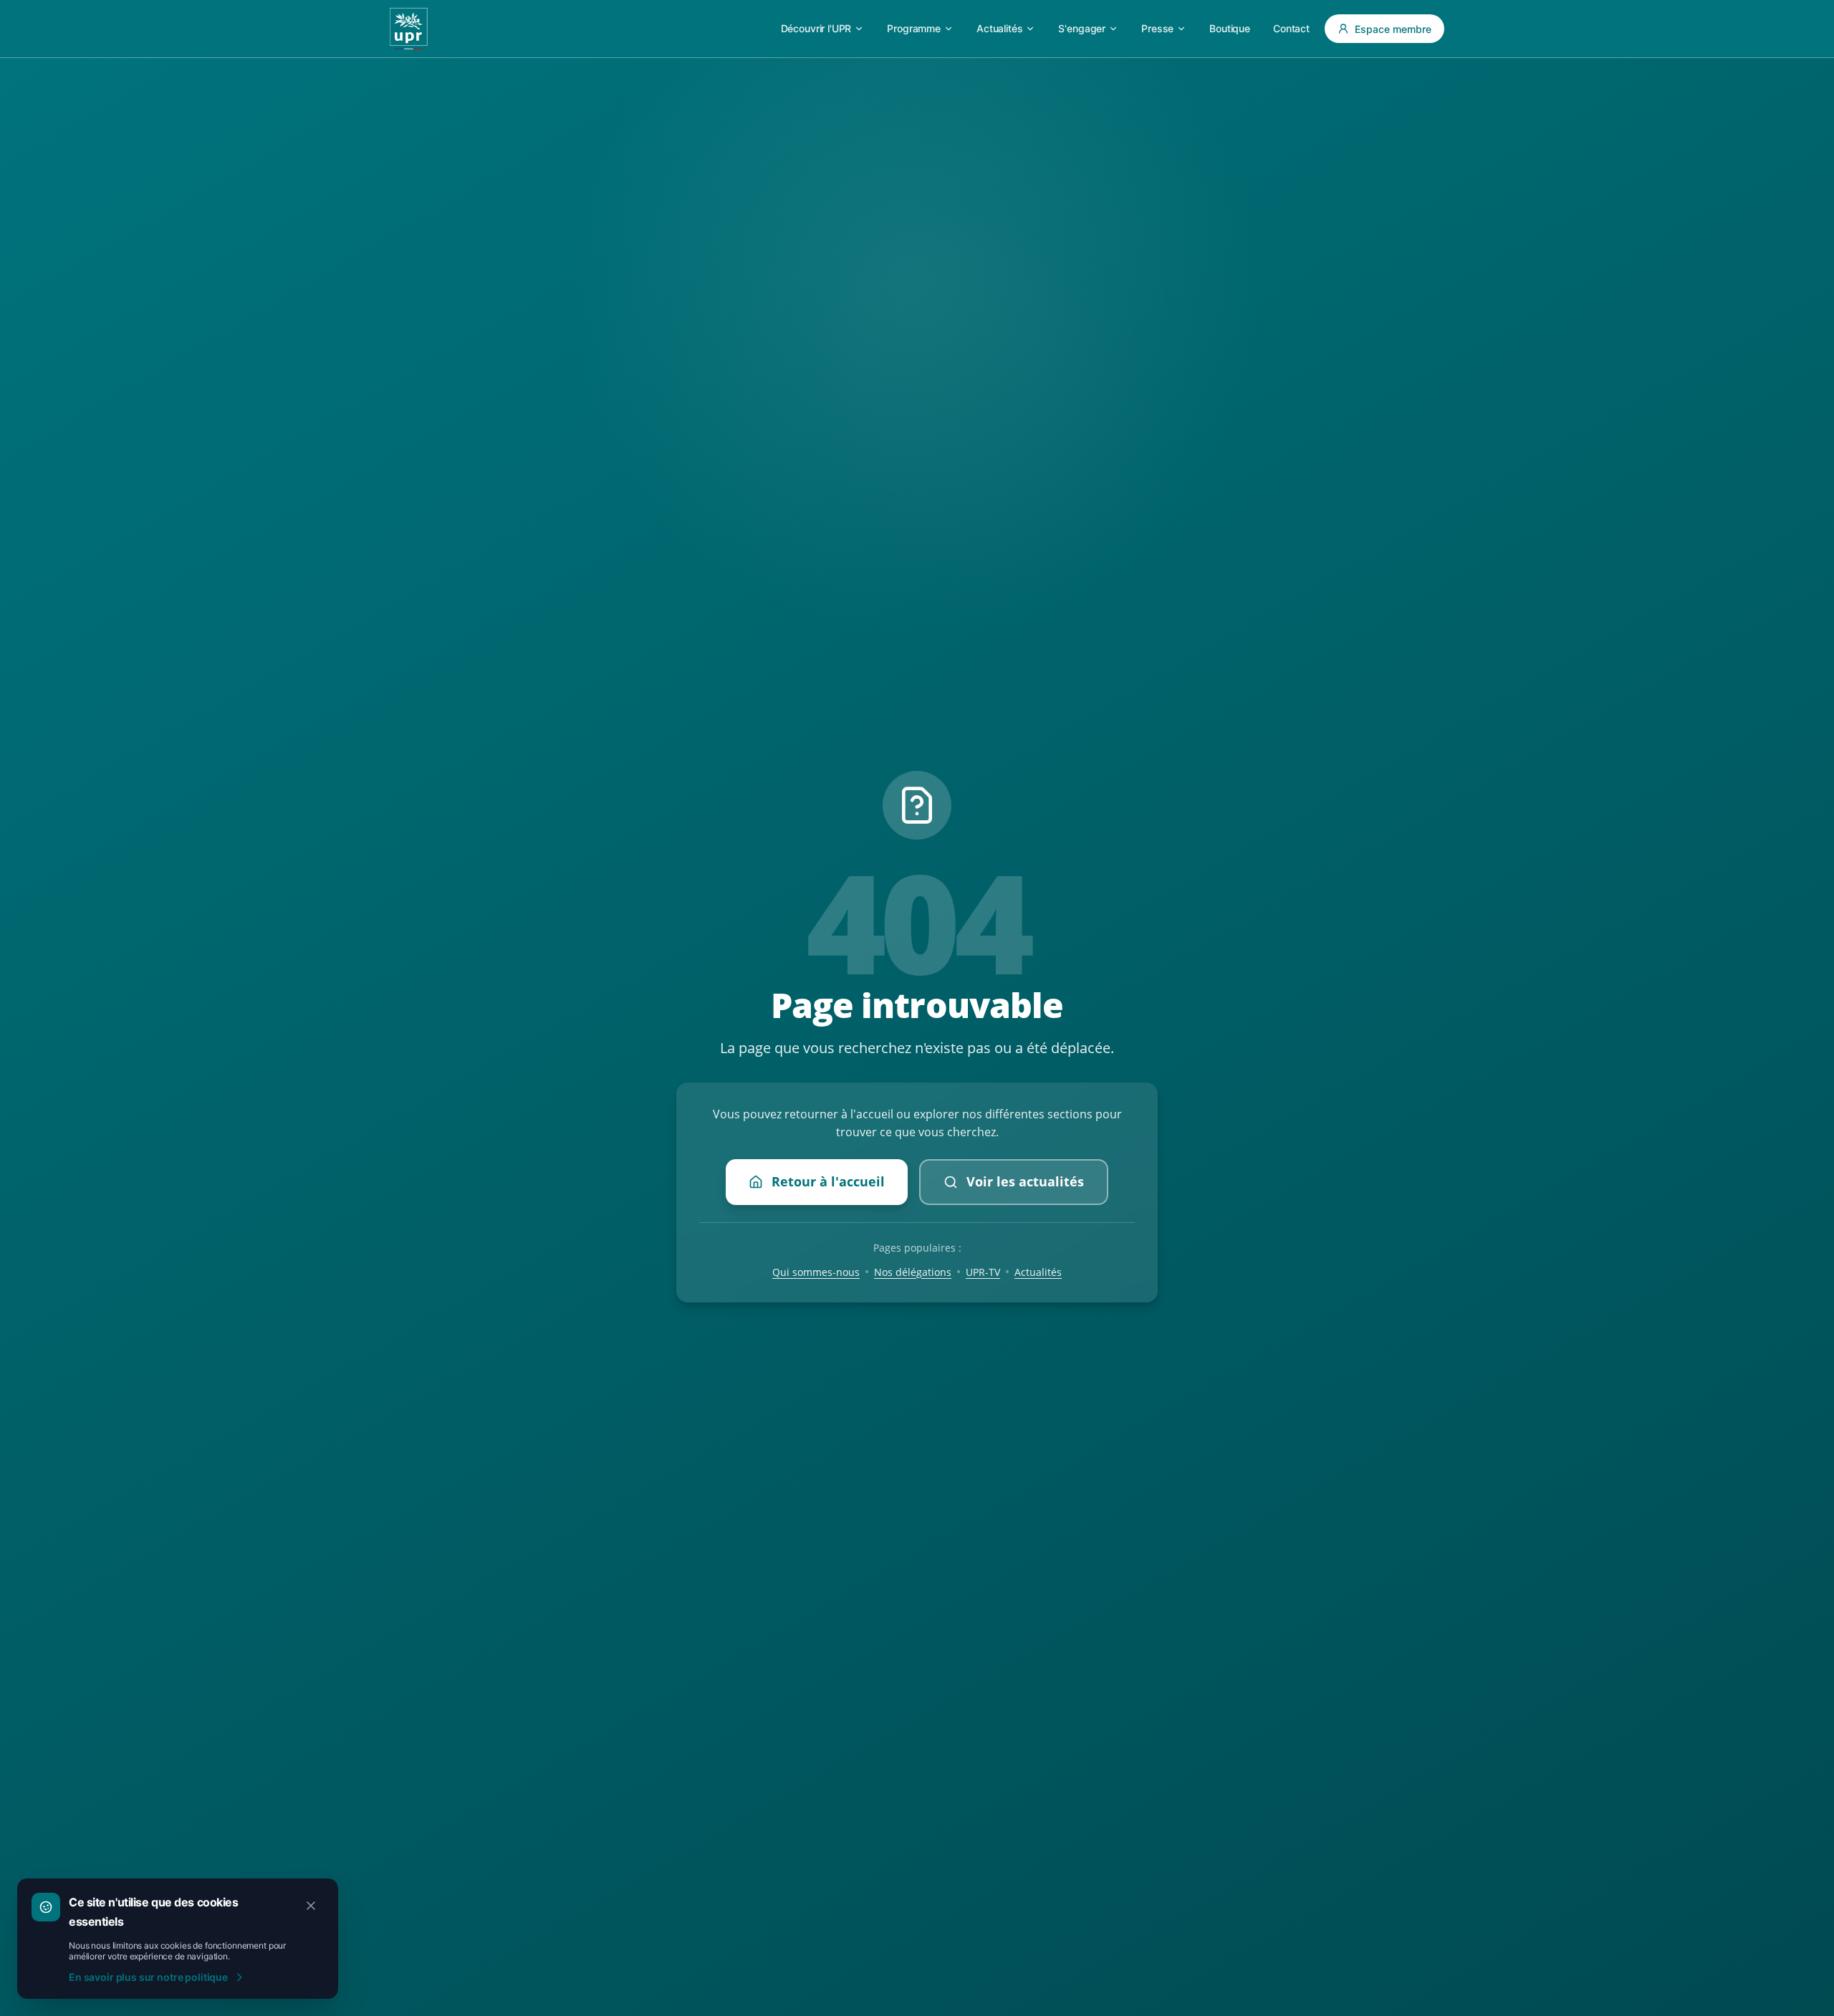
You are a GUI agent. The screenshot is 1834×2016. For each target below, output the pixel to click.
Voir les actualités (1025, 1181)
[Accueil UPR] (409, 29)
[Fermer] (311, 1906)
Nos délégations (913, 1272)
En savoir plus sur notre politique (148, 1977)
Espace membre (1393, 29)
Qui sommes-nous (816, 1272)
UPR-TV (983, 1272)
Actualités (1038, 1272)
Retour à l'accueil (828, 1181)
